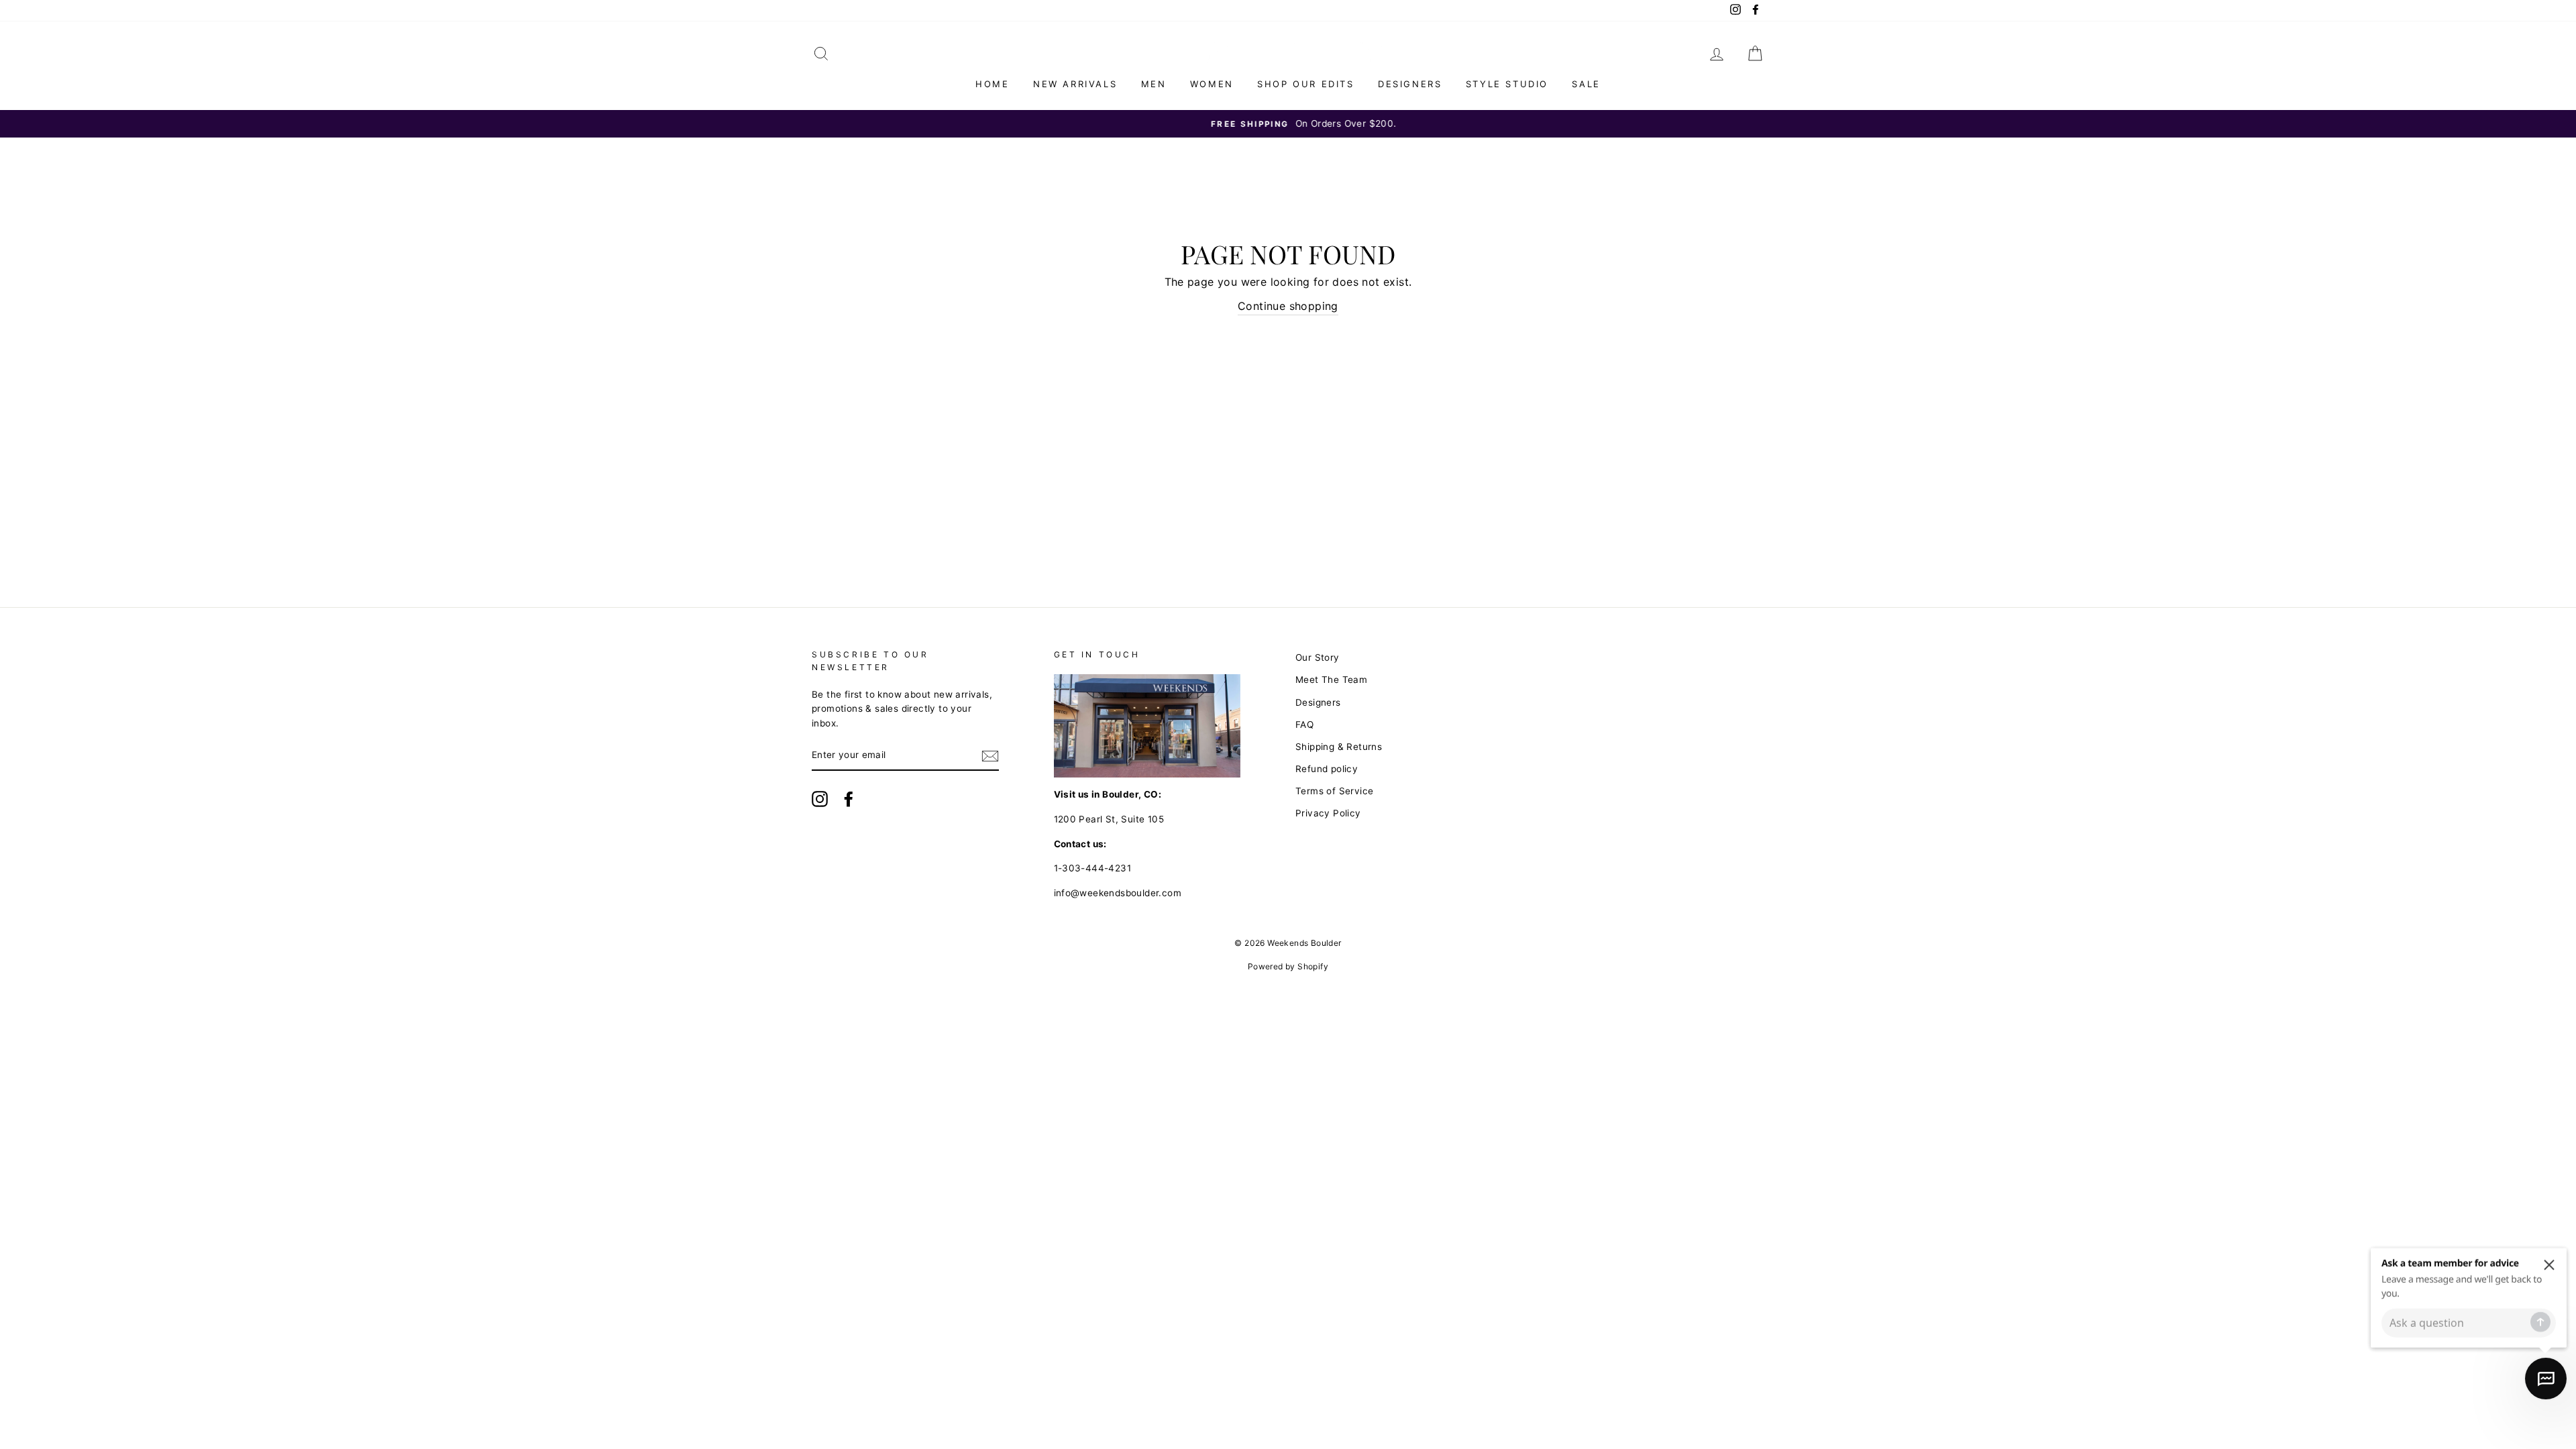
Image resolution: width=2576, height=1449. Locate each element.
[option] (1288, 124)
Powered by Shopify (1288, 966)
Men (1154, 84)
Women (1212, 84)
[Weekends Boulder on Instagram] (820, 799)
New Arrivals (1075, 84)
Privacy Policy (1328, 813)
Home (992, 84)
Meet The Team (1331, 680)
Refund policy (1327, 769)
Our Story (1318, 657)
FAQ (1304, 724)
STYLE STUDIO (1507, 84)
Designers (1410, 84)
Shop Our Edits (1305, 84)
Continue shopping (1288, 306)
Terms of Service (1334, 791)
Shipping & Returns (1339, 747)
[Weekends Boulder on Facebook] (849, 799)
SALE (1586, 84)
